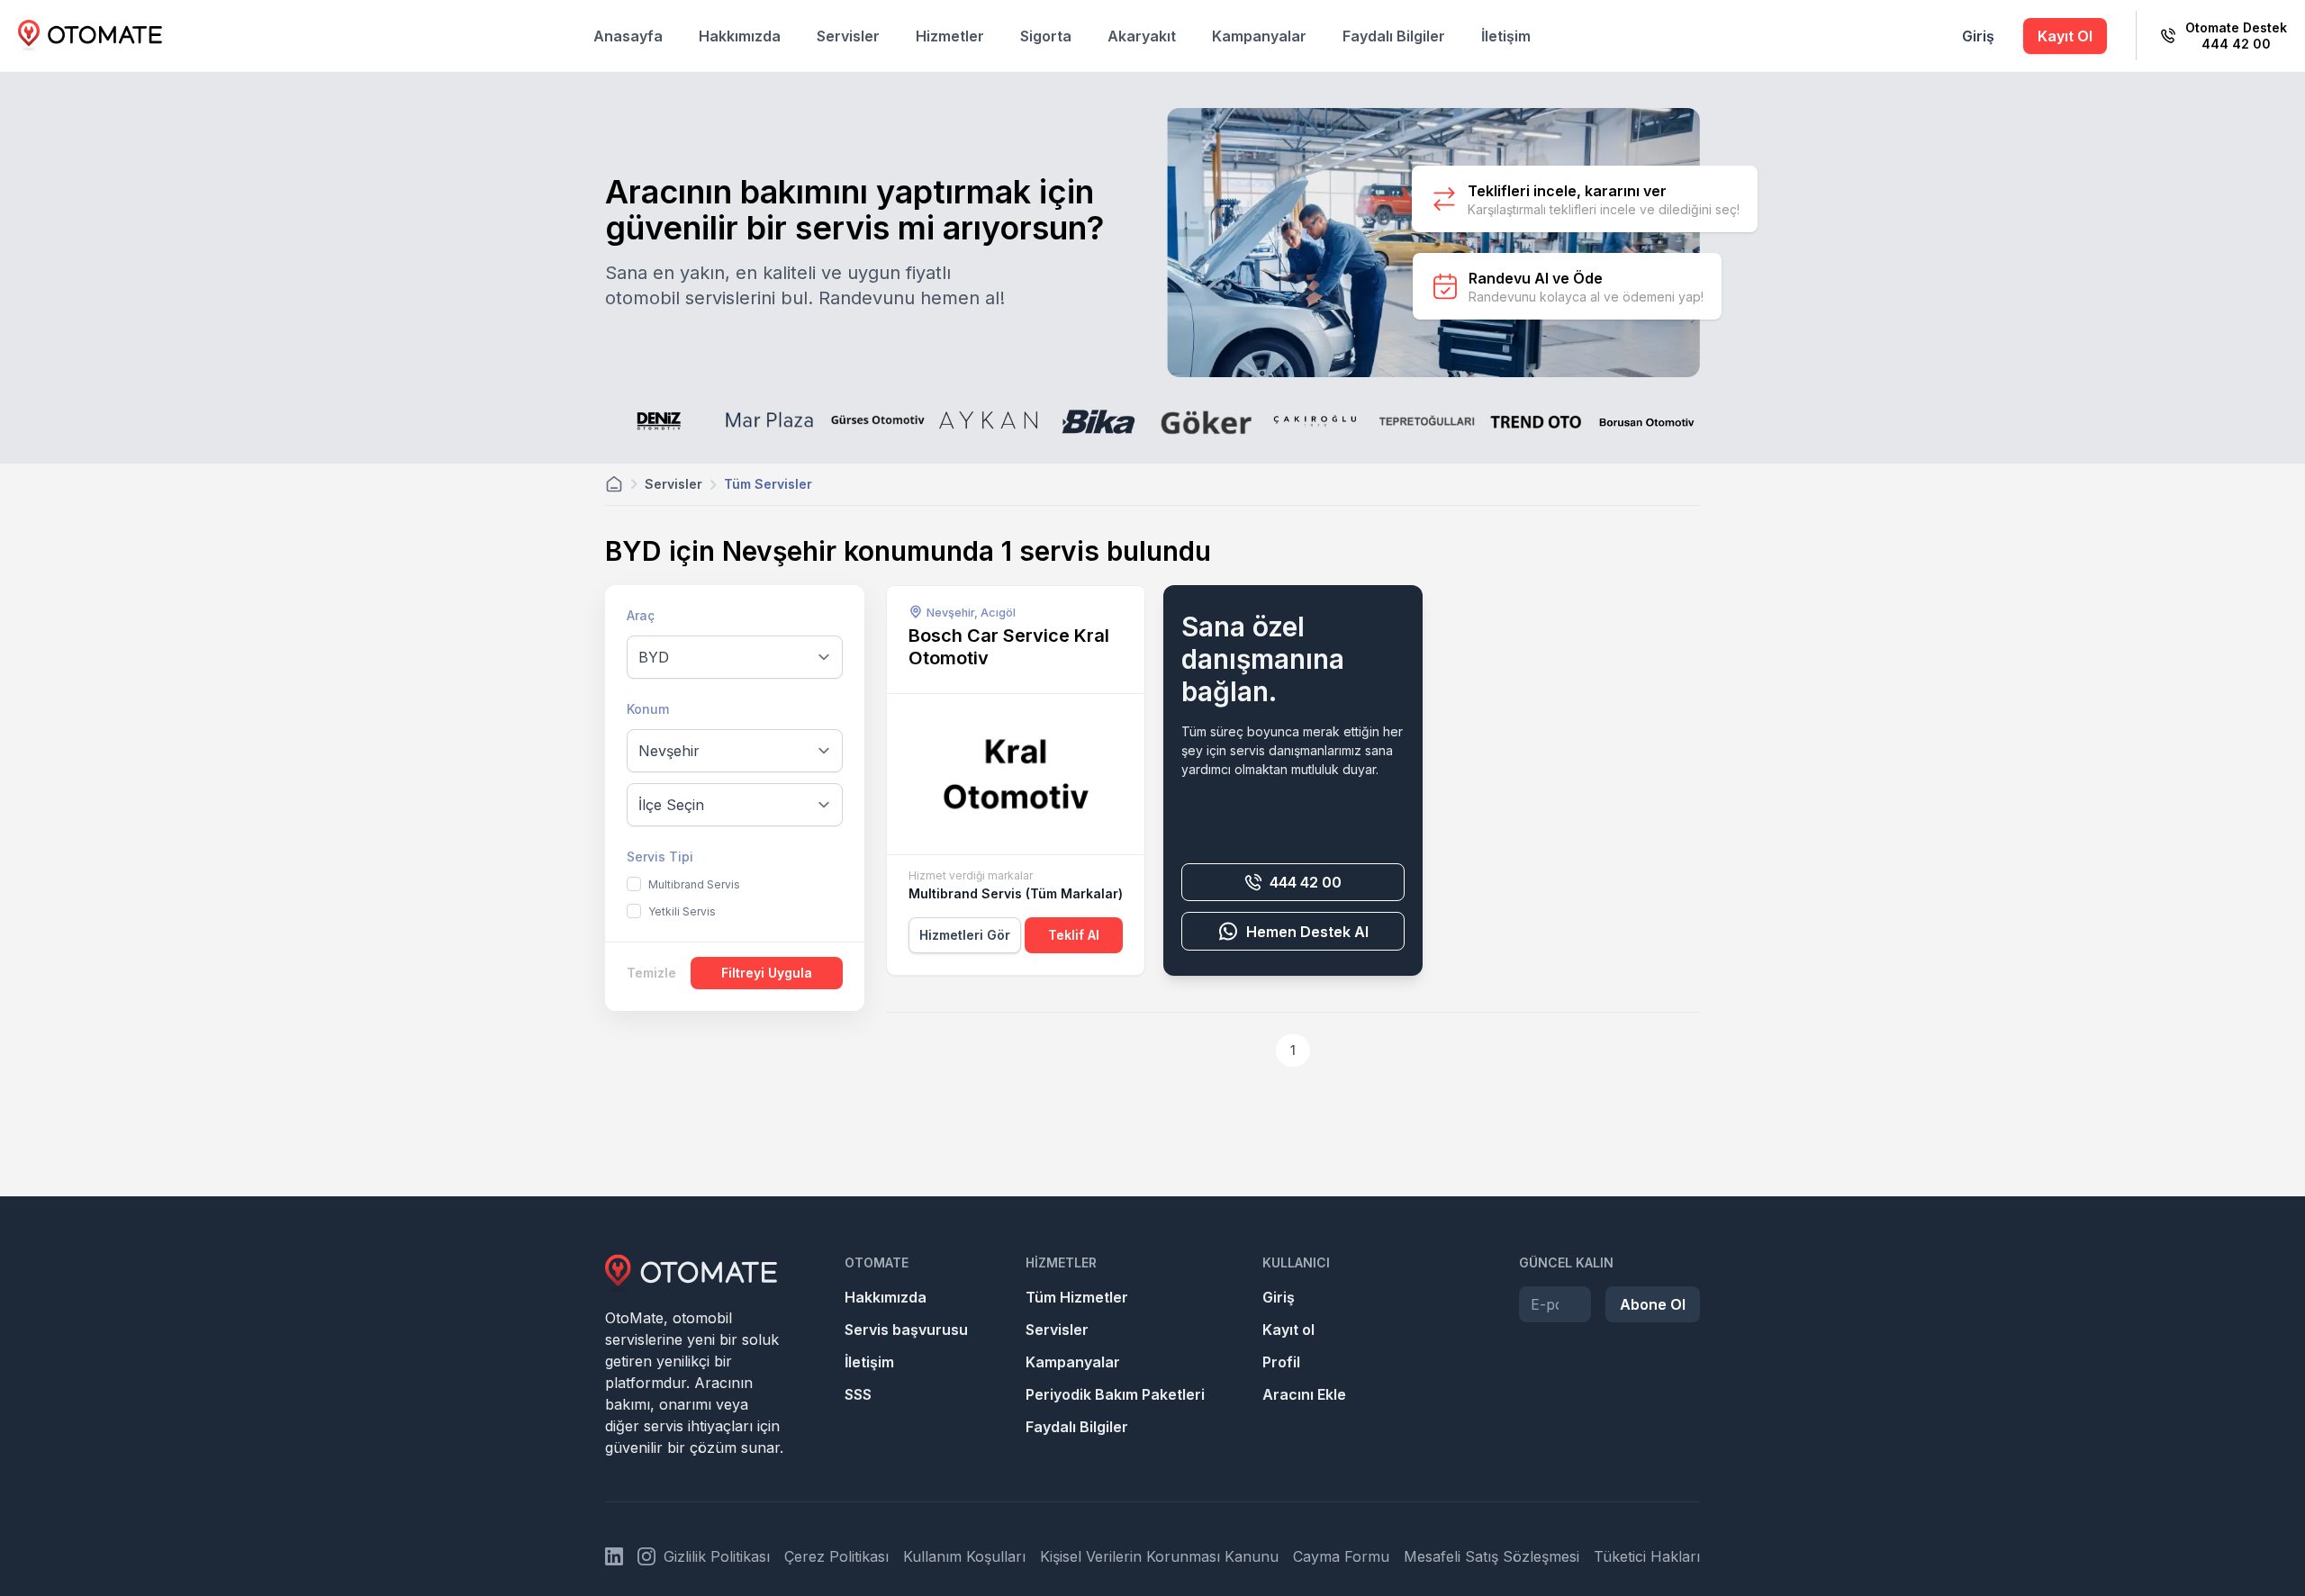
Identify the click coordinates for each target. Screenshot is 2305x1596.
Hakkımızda (740, 36)
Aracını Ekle (1304, 1394)
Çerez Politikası (836, 1556)
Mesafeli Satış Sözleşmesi (1491, 1556)
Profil (1281, 1362)
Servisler (848, 36)
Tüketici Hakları (1647, 1556)
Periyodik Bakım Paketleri (1115, 1394)
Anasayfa (628, 36)
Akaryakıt (1142, 36)
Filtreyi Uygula (767, 973)
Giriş (1978, 36)
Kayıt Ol (2065, 36)
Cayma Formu (1341, 1556)
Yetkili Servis (682, 911)
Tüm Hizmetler (1077, 1297)
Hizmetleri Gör (965, 935)
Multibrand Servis (694, 884)
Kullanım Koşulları (964, 1556)
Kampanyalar (1259, 36)
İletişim (1506, 36)
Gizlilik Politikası (717, 1556)
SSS (858, 1394)
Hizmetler (950, 36)
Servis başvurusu (906, 1330)
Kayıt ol (1288, 1330)
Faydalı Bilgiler (1394, 36)
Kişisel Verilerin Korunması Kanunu (1159, 1556)
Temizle (651, 973)
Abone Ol (1653, 1304)
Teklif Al (1074, 935)
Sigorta (1046, 36)
